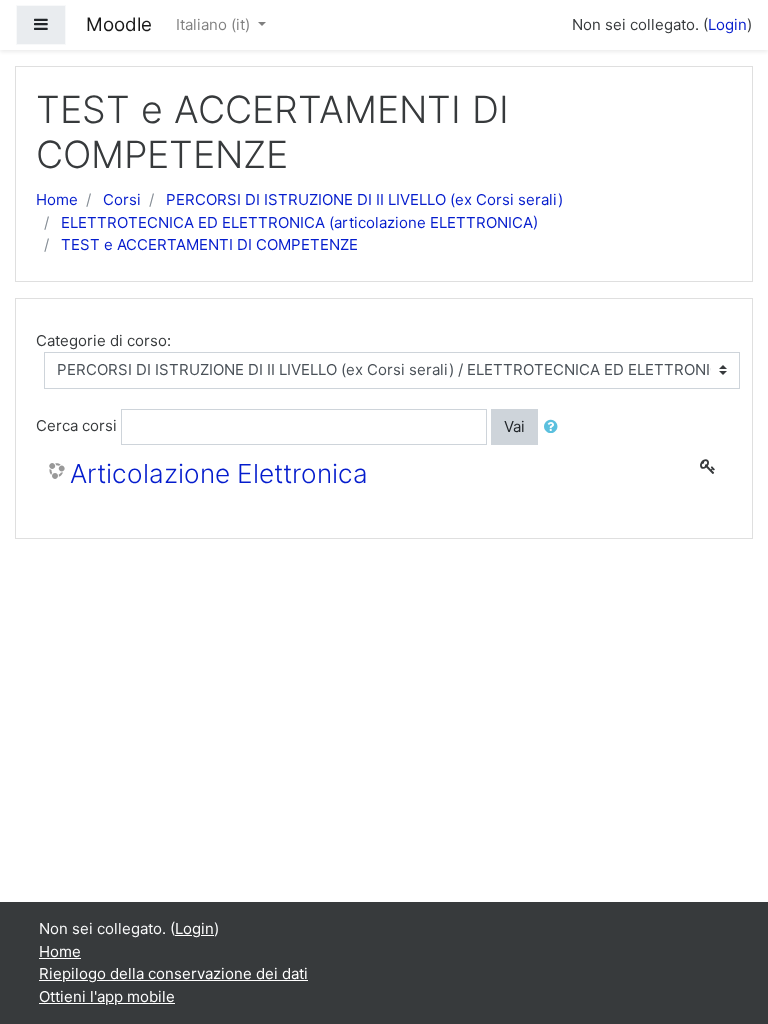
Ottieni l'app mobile (107, 996)
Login (727, 24)
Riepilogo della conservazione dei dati (173, 973)
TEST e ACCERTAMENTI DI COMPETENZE (209, 244)
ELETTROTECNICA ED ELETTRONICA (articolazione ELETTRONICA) (299, 222)
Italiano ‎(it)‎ (215, 24)
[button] (555, 427)
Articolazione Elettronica (219, 473)
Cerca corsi (76, 425)
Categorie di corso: (103, 340)
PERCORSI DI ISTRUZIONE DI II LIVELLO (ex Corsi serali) (364, 199)
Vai (514, 426)
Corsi (122, 199)
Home (57, 199)
